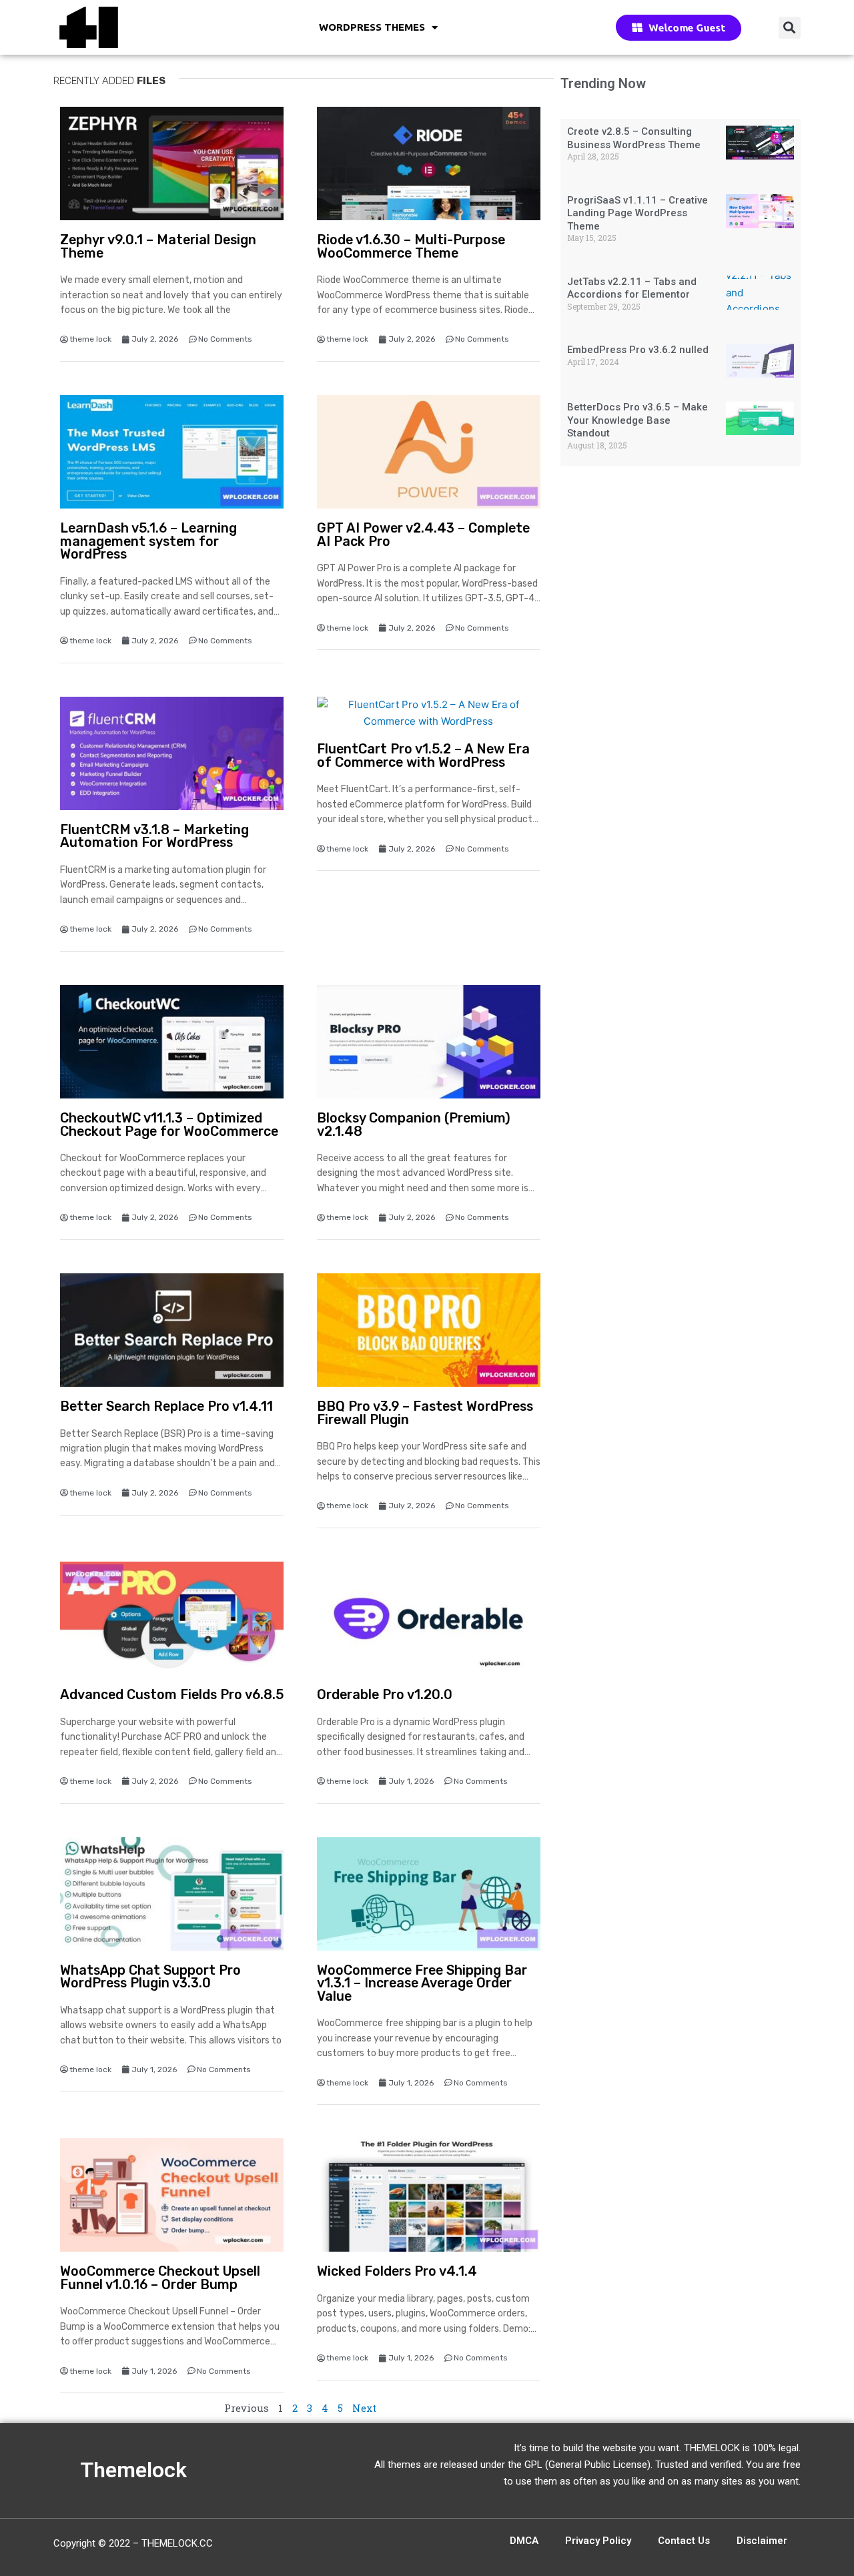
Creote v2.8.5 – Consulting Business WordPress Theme (634, 138)
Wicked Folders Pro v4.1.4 (397, 2271)
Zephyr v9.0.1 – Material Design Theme (158, 247)
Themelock (133, 2470)
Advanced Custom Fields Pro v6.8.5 (172, 1695)
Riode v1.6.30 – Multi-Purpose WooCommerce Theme (411, 247)
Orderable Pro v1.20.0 (385, 1695)
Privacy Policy (598, 2541)
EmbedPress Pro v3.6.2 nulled (638, 350)
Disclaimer (762, 2541)
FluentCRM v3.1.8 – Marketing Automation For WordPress (154, 837)
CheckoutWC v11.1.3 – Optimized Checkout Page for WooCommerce (169, 1125)
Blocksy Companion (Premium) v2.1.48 (414, 1125)
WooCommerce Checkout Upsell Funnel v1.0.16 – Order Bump (160, 2278)
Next (364, 2408)
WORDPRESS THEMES (372, 27)
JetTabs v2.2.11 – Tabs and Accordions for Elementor (632, 288)
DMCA (524, 2541)
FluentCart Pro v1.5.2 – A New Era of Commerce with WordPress (423, 756)
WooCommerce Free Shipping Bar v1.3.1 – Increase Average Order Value (422, 1983)
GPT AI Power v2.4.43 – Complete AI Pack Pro (423, 535)
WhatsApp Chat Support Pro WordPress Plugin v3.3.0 (150, 1977)
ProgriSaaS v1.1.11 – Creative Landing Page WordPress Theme (637, 213)
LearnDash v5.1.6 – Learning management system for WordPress (148, 541)
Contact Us (684, 2541)
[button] (790, 28)
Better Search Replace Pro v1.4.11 (166, 1406)
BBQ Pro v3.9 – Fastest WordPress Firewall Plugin (425, 1413)
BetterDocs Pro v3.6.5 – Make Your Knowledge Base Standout (637, 420)
